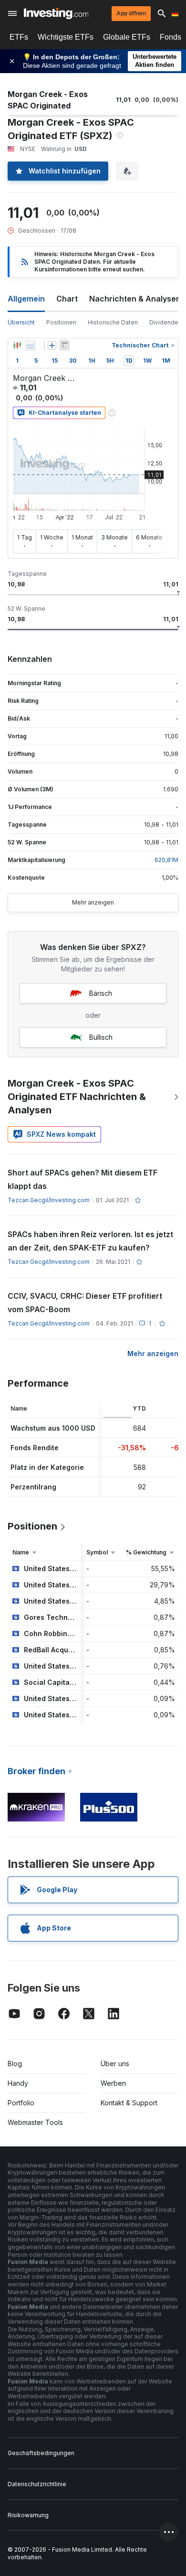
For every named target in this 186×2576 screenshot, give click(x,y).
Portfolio (21, 2103)
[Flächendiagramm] (31, 345)
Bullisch (101, 1037)
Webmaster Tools (35, 2122)
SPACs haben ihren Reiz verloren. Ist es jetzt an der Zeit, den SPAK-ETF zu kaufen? (90, 1241)
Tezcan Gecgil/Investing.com (49, 1200)
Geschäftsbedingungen (41, 2453)
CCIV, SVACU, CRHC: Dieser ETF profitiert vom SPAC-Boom (85, 1303)
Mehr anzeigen (93, 902)
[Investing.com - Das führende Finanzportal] (56, 13)
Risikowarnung (28, 2515)
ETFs (19, 37)
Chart (67, 299)
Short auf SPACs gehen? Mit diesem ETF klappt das (83, 1179)
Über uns (115, 2064)
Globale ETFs (127, 37)
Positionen (61, 322)
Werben (113, 2083)
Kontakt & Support (129, 2103)
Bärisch (101, 993)
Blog (15, 2064)
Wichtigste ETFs (66, 37)
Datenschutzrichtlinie (37, 2484)
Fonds (170, 37)
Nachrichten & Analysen (135, 299)
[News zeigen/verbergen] (64, 345)
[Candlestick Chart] (17, 345)
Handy (18, 2083)
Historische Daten (113, 322)
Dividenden (165, 322)
